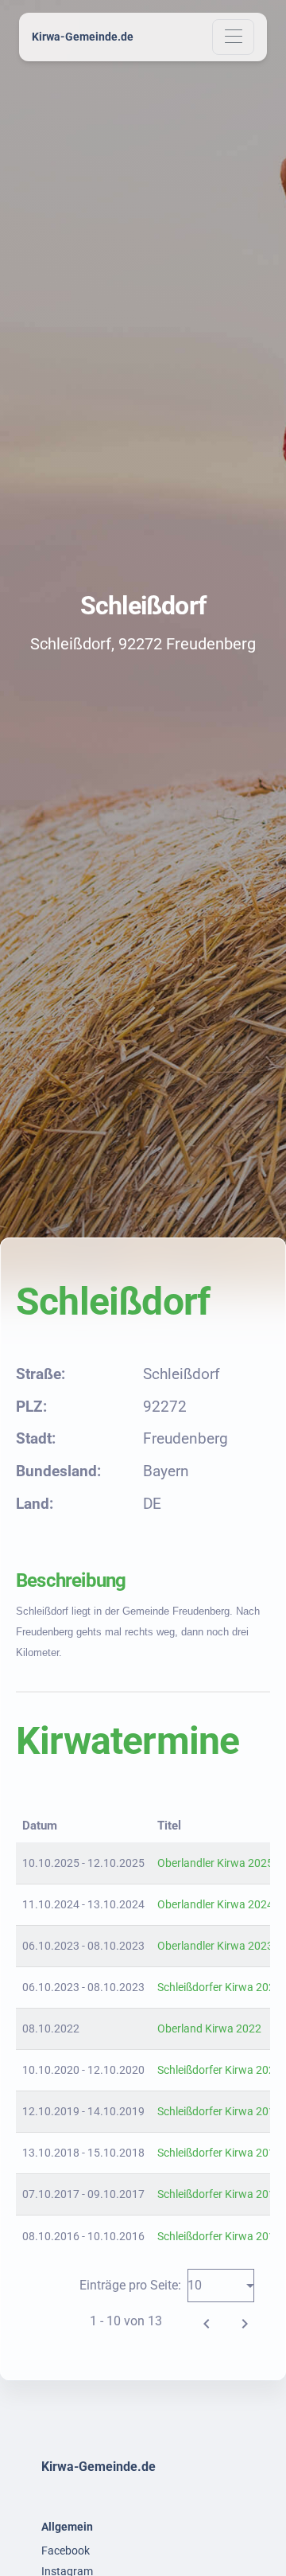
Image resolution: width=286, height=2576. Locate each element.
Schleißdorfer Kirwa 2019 (219, 2111)
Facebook (66, 2551)
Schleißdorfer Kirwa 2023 (219, 1987)
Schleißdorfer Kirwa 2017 (219, 2194)
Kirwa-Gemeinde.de (83, 37)
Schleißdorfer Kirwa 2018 (219, 2153)
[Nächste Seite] (245, 2321)
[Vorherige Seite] (207, 2321)
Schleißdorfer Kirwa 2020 (219, 2070)
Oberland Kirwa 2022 (209, 2028)
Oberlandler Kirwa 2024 (215, 1904)
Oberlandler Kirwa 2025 (215, 1863)
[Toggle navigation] (233, 37)
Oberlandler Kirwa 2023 (215, 1946)
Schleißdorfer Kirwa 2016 (219, 2236)
